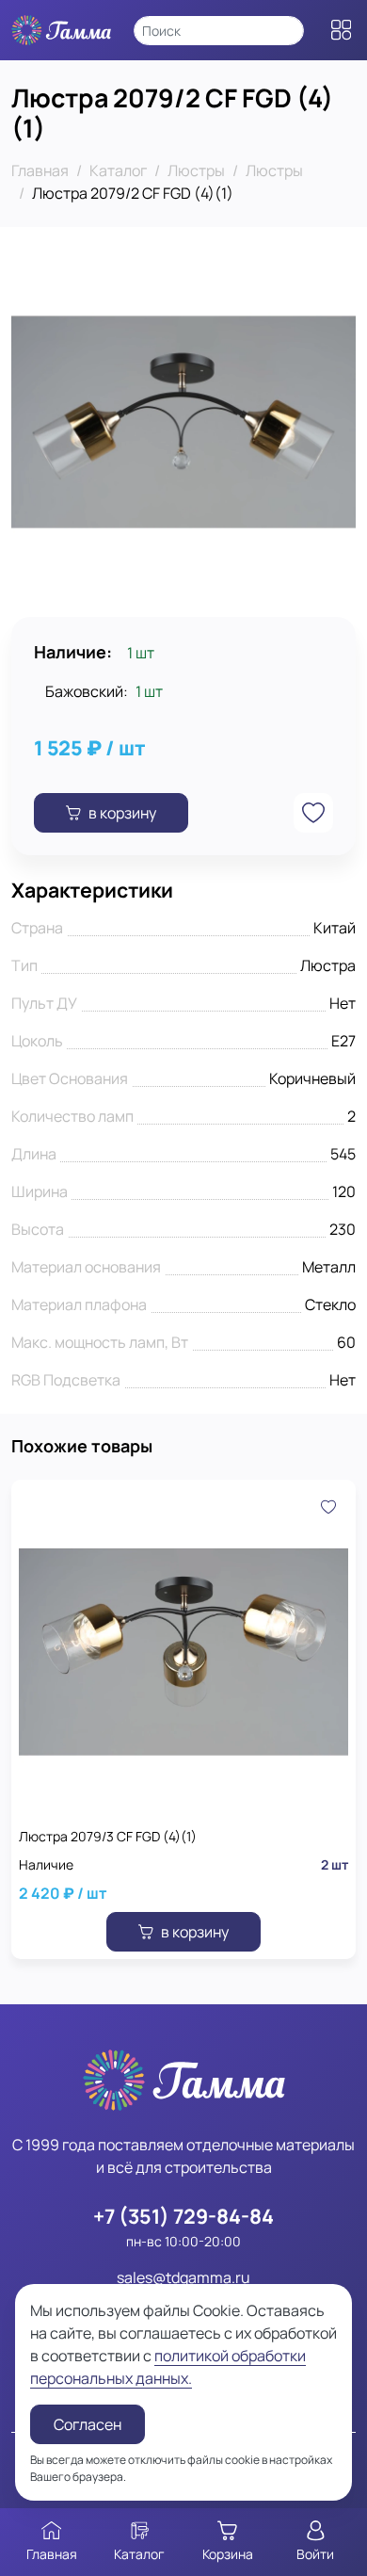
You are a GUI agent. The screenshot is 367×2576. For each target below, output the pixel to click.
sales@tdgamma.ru (183, 2277)
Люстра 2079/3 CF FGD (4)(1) (108, 1836)
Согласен (88, 2424)
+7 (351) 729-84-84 (183, 2216)
